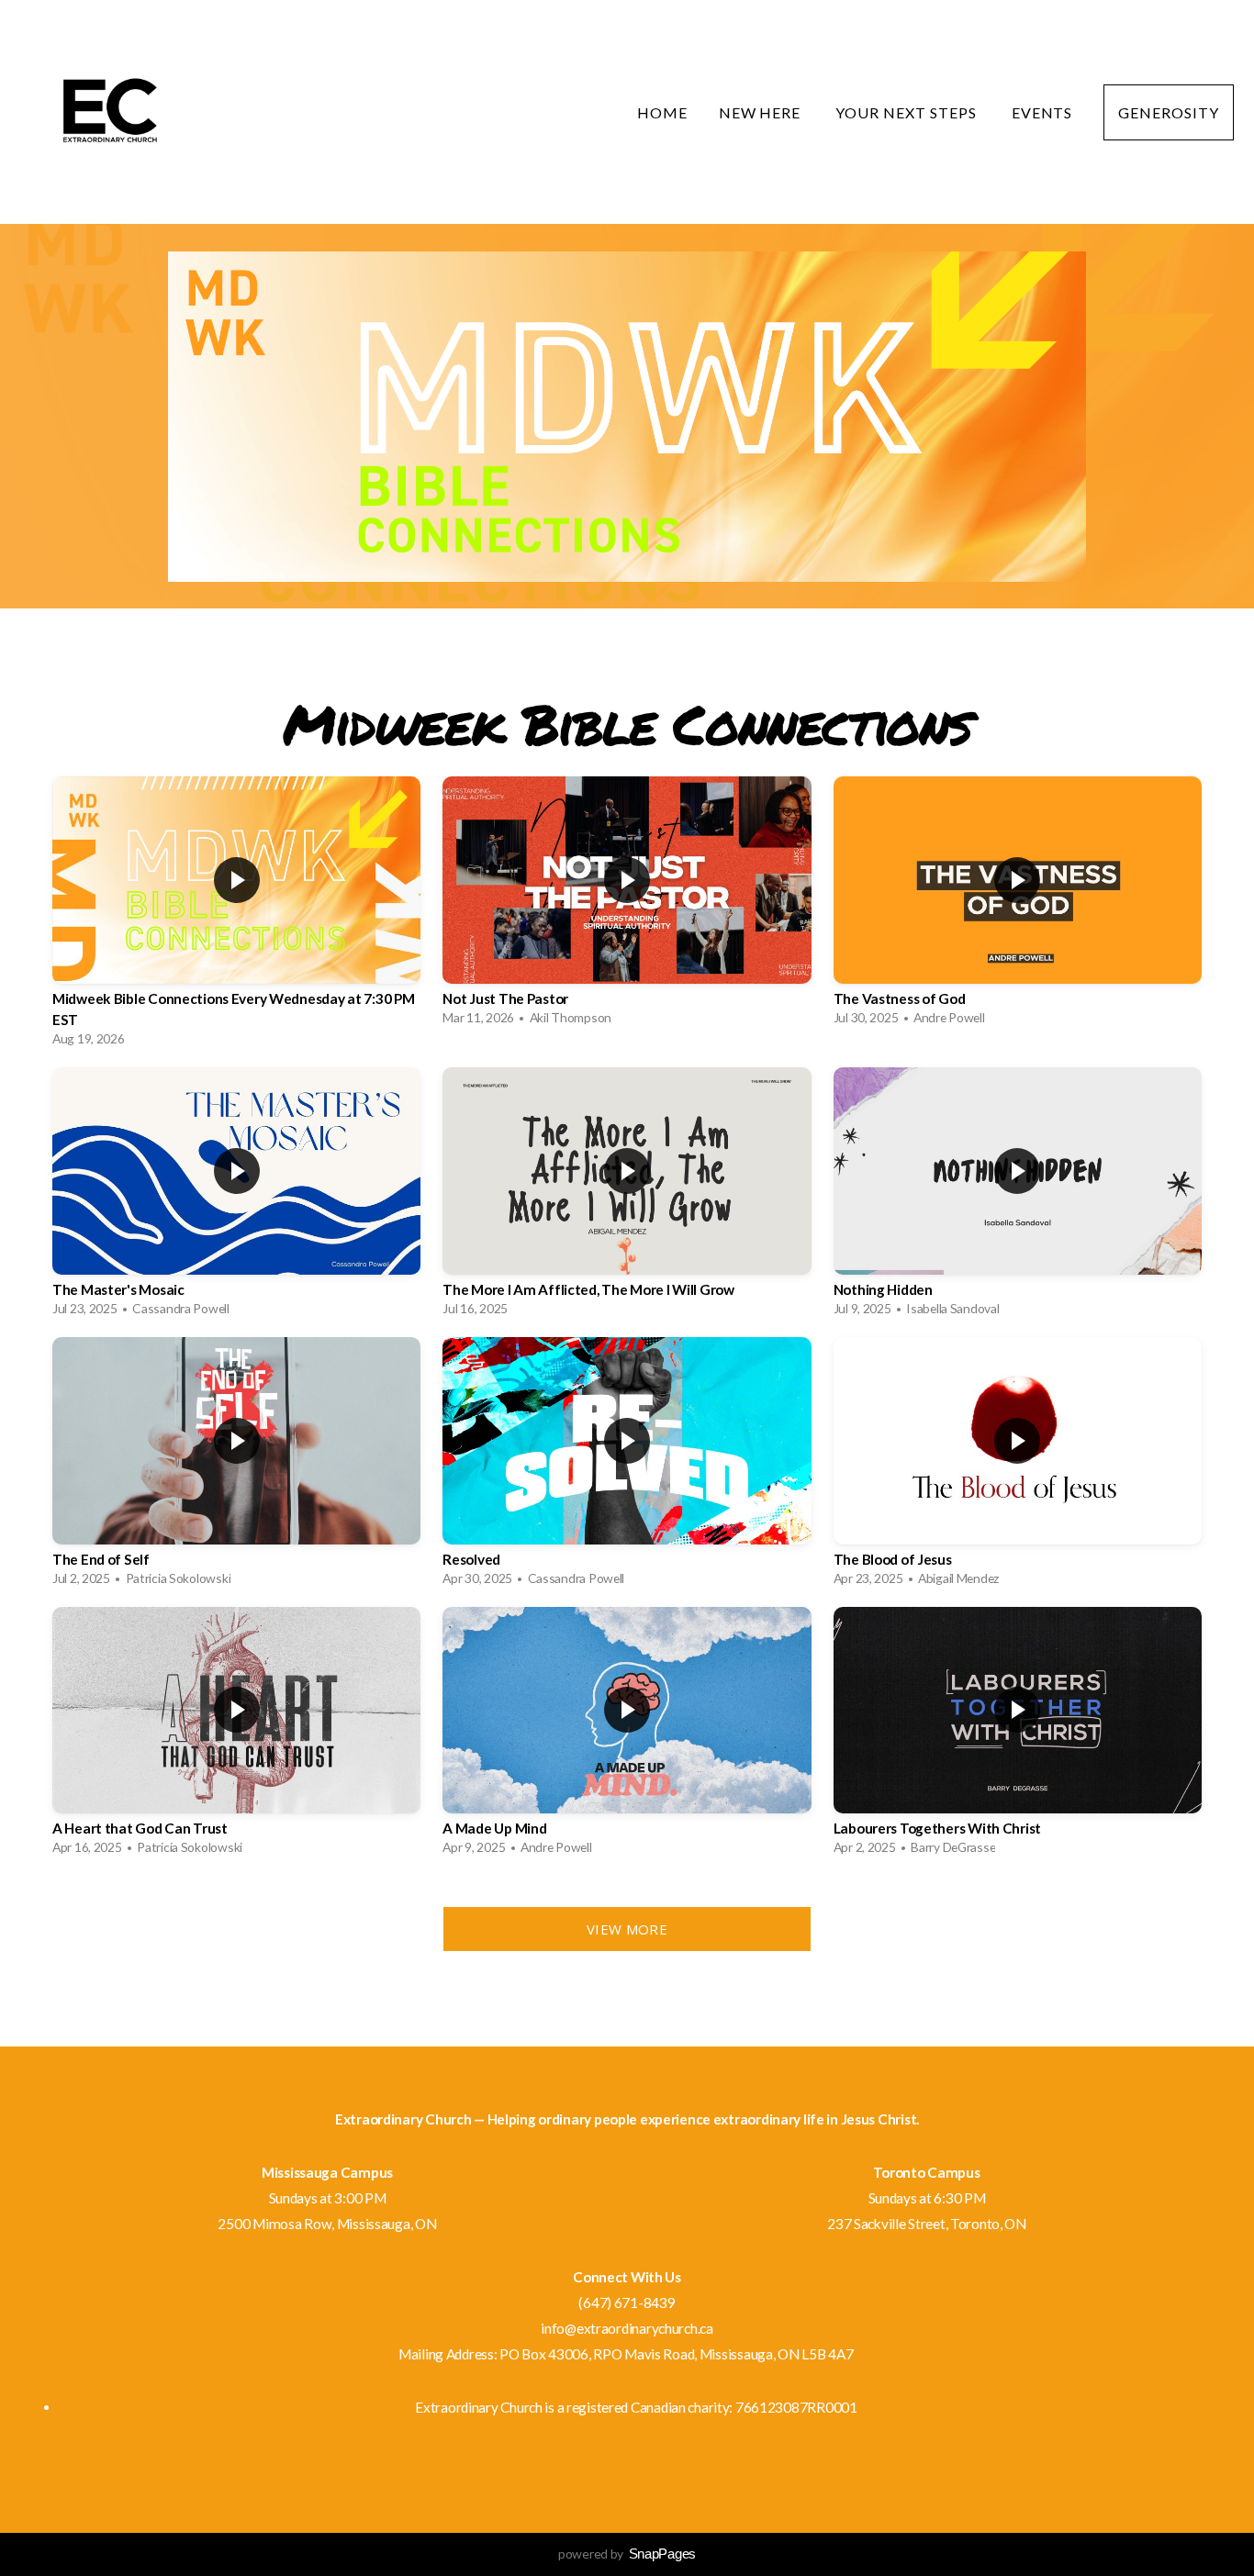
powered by (627, 2554)
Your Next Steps (907, 112)
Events (1042, 112)
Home (662, 112)
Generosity (1169, 112)
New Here (762, 112)
